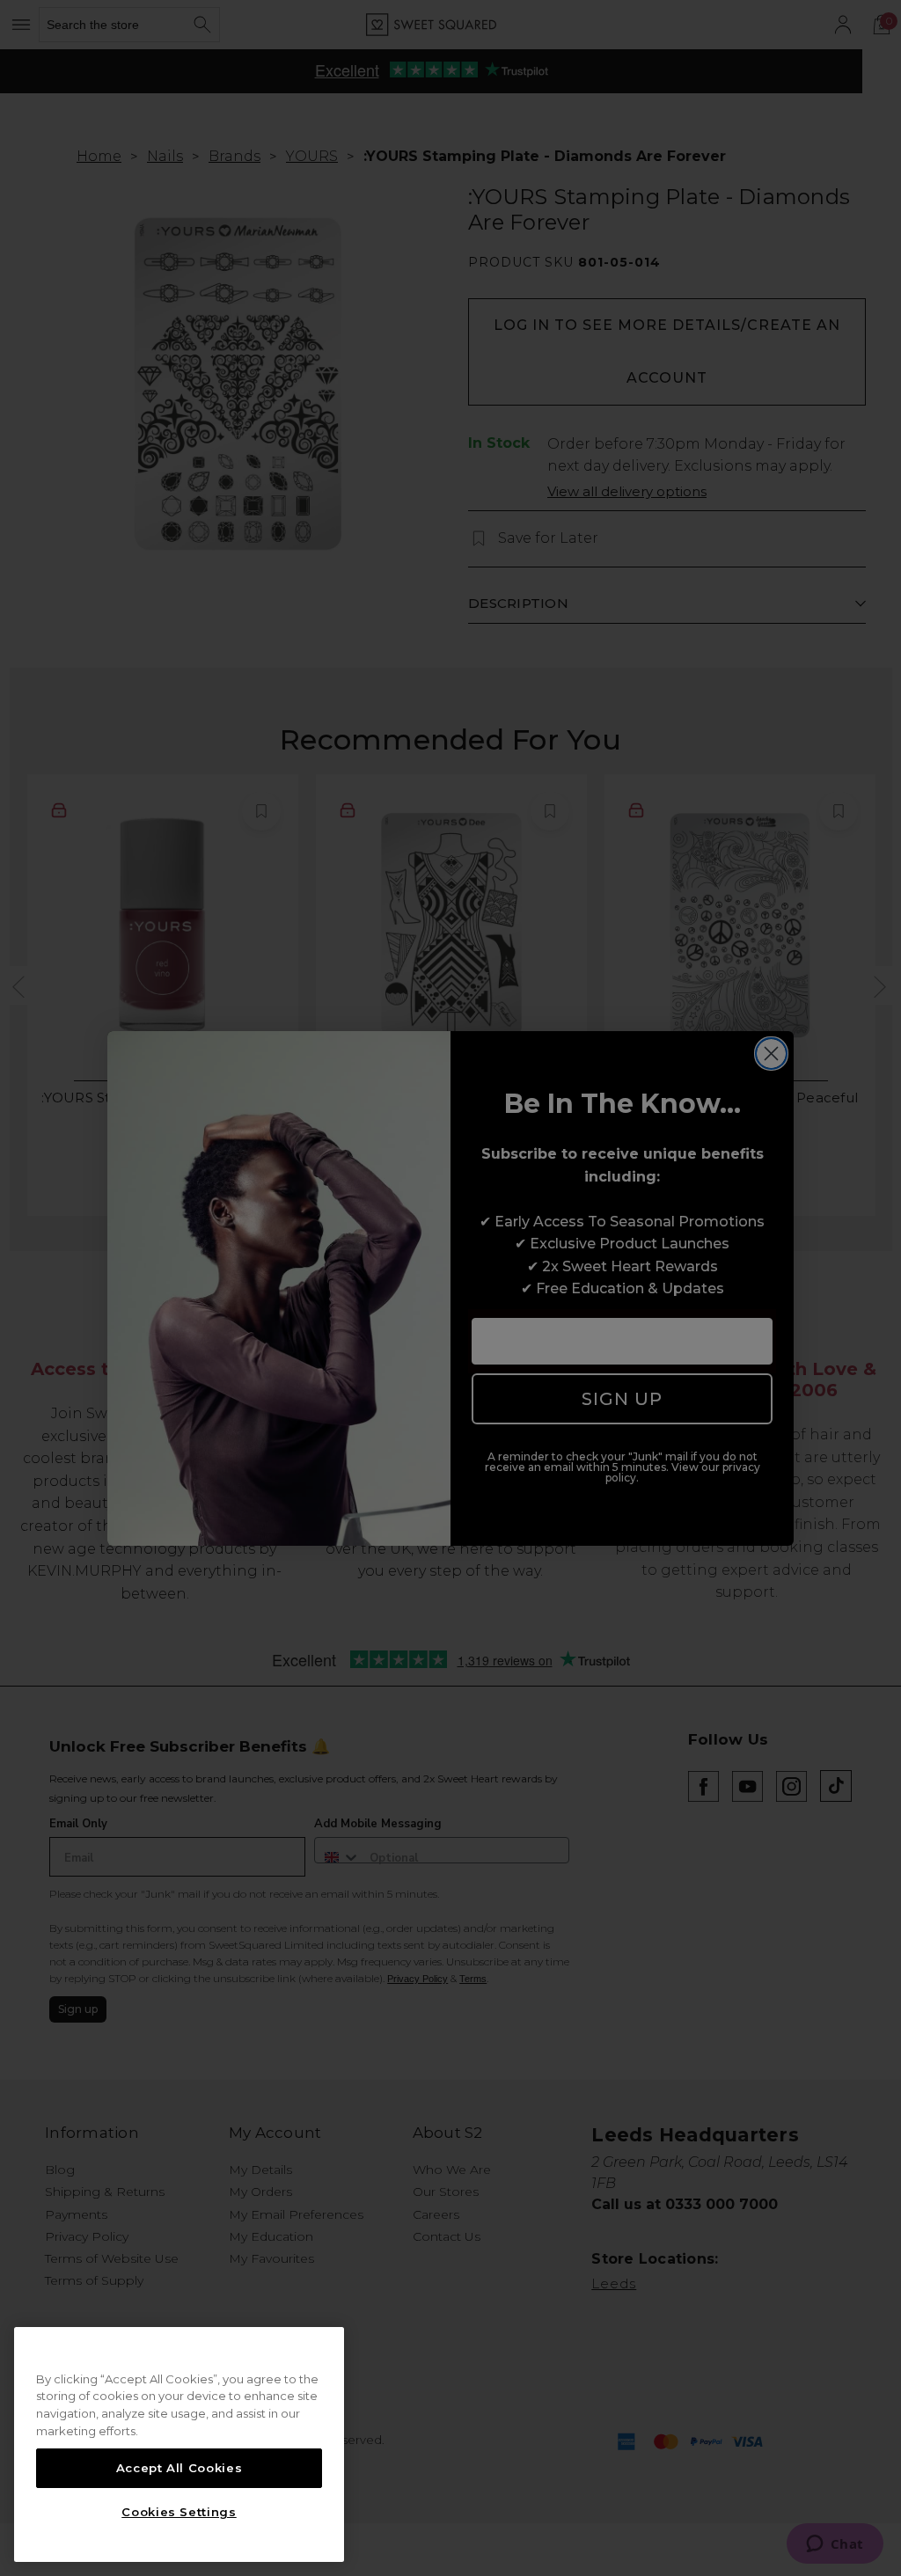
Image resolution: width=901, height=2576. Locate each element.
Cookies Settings (179, 2512)
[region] (179, 2445)
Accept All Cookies (179, 2468)
